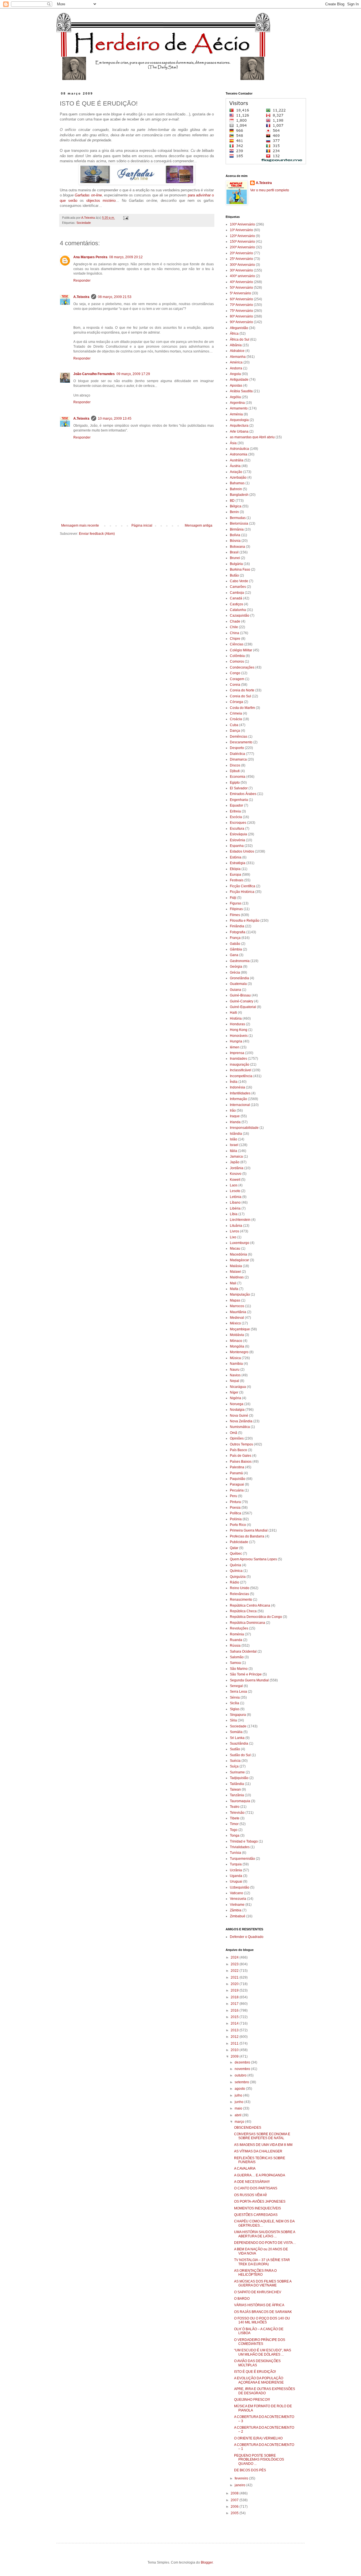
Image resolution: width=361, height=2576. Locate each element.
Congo (235, 673)
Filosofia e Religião (245, 921)
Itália (234, 1151)
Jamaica (236, 1156)
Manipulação (240, 1294)
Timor (234, 1824)
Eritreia (235, 811)
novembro (243, 2069)
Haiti (233, 1013)
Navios (235, 1375)
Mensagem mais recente (80, 525)
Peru (234, 1496)
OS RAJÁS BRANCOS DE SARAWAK (263, 2312)
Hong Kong (239, 1030)
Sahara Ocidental (243, 1651)
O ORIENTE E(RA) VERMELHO (258, 2438)
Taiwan (235, 1789)
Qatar (234, 1548)
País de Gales (241, 1456)
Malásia (236, 1266)
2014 (235, 2023)
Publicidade (239, 1542)
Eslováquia (238, 834)
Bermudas (238, 518)
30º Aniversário (241, 270)
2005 (235, 2513)
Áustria (235, 466)
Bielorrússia (239, 523)
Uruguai (236, 1881)
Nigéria (235, 1398)
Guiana (235, 990)
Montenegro (239, 1352)
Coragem (237, 679)
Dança (235, 731)
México (235, 1323)
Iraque (235, 1116)
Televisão (237, 1813)
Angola (235, 374)
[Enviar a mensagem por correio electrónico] (126, 218)
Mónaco (236, 1341)
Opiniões (237, 1438)
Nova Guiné (239, 1416)
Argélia (235, 397)
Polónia (236, 1519)
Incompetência (241, 1076)
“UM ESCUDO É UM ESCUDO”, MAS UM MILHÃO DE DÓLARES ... (263, 2352)
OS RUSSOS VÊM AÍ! (250, 2195)
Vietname (237, 1905)
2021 (235, 1977)
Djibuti (235, 771)
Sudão (235, 1749)
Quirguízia (238, 1577)
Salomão (237, 1657)
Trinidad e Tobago (244, 1841)
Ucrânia (236, 1870)
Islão (234, 1139)
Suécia (235, 1761)
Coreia (235, 685)
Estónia (236, 857)
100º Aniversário (242, 224)
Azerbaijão (238, 477)
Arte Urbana (239, 431)
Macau (235, 1248)
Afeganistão (239, 328)
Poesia (235, 1508)
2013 (235, 2030)
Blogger (207, 2562)
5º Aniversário (240, 293)
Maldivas (237, 1277)
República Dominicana (247, 1623)
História (236, 1018)
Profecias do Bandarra (247, 1536)
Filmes (235, 915)
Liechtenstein (240, 1220)
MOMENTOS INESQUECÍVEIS (257, 2208)
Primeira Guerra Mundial (249, 1530)
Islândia (236, 1134)
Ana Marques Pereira (90, 257)
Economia (238, 777)
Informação (238, 1099)
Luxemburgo (240, 1243)
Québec (236, 1554)
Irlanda (235, 1122)
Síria (233, 1720)
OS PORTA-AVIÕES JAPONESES (260, 2202)
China (235, 633)
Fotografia (238, 932)
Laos (234, 1185)
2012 (235, 2037)
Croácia (236, 719)
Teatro (235, 1807)
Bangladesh (239, 495)
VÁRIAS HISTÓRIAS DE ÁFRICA (259, 2305)
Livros (235, 1231)
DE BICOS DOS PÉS (250, 2470)
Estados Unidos (242, 851)
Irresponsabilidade (244, 1128)
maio (239, 2108)
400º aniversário (242, 276)
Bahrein (236, 489)
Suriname (237, 1772)
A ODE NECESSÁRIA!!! (252, 2182)
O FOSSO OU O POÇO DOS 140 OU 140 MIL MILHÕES (262, 2320)
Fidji (233, 898)
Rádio (235, 1582)
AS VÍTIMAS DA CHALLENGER (258, 2151)
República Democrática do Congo (256, 1617)
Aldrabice (237, 351)
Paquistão (238, 1479)
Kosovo (236, 1174)
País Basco (238, 1450)
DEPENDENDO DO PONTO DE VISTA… (265, 2243)
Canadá (236, 598)
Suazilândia (239, 1743)
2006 (235, 2507)
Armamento (239, 408)
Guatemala (238, 984)
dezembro (243, 2062)
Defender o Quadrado (247, 1937)
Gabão (235, 944)
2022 (235, 1971)
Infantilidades (240, 1093)
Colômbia (237, 656)
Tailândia (237, 1784)
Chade (235, 621)
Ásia (233, 443)
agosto (240, 2089)
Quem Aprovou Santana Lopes (253, 1559)
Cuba (234, 725)
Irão (233, 1110)
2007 (235, 2500)
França (235, 938)
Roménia (237, 1634)
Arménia (236, 414)
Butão (234, 575)
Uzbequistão (240, 1887)
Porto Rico (238, 1525)
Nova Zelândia (241, 1421)
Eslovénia (237, 840)
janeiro (240, 2485)
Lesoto (235, 1191)
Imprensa (237, 1053)
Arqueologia (239, 420)
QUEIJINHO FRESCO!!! (252, 2400)
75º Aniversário (241, 311)
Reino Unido (240, 1588)
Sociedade (84, 223)
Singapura (238, 1715)
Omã (234, 1433)
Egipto (235, 783)
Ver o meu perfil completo (270, 190)
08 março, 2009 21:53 (115, 297)
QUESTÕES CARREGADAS (256, 2215)
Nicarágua (238, 1387)
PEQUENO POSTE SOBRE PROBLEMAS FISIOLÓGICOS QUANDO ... (259, 2460)
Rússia (235, 1646)
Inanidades (238, 1059)
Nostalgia (237, 1410)
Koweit (235, 1180)
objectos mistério (101, 201)
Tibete (235, 1818)
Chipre (235, 639)
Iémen (235, 1047)
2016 (235, 2010)
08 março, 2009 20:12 (126, 257)
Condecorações (242, 667)
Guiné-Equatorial (243, 1007)
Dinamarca (238, 759)
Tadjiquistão (239, 1778)
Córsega (236, 702)
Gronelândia (239, 978)
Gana (234, 955)
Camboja (237, 593)
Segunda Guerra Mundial (249, 1680)
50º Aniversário (241, 288)
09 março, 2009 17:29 (133, 374)
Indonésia (237, 1087)
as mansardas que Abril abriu (252, 437)
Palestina (237, 1467)
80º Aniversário (241, 316)
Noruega (237, 1404)
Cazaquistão (240, 615)
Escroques (238, 823)
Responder (82, 281)
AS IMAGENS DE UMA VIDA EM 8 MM (263, 2145)
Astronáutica (239, 449)
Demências (239, 737)
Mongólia (237, 1346)
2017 (235, 2004)
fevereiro (242, 2478)
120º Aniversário (242, 236)
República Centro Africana (250, 1605)
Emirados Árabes (243, 794)
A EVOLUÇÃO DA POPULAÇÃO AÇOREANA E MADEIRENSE (259, 2380)
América (236, 362)
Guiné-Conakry (242, 1001)
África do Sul (240, 339)
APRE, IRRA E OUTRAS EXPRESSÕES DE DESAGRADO (265, 2391)
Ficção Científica (243, 886)
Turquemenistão (242, 1859)
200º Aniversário (242, 247)
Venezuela (238, 1899)
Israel (234, 1145)
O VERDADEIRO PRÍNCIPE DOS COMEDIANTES (260, 2342)
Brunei (235, 558)
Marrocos (237, 1306)
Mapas (235, 1300)
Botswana (237, 547)
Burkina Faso (240, 569)
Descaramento (241, 742)
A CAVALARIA (245, 2168)
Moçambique (240, 1329)
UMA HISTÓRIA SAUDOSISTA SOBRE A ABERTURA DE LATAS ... (265, 2234)
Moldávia (237, 1335)
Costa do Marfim (242, 708)
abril (238, 2115)
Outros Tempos (241, 1444)
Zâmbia (236, 1910)
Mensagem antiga (199, 525)
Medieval (237, 1318)
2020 (235, 1984)
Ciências (237, 644)
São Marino (239, 1669)
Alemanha (238, 357)
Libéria (235, 1208)
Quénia (235, 1565)
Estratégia (238, 863)
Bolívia (235, 535)
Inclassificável (241, 1070)
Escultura (237, 829)
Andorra (236, 368)
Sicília (235, 1703)
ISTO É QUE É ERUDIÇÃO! (255, 2372)
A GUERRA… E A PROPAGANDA (260, 2175)
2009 (235, 2056)
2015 (235, 2017)
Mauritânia (238, 1312)
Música (235, 1358)
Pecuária (237, 1490)
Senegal (236, 1686)
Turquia (236, 1864)
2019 (235, 1990)
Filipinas (236, 909)
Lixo (233, 1237)
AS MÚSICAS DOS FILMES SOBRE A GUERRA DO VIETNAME (263, 2283)
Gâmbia (236, 949)
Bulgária (236, 564)
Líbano (235, 1202)
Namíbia (236, 1364)
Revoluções (239, 1628)
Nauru (235, 1370)
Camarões (238, 587)
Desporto (237, 748)
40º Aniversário (241, 282)
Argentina (237, 403)
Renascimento (241, 1600)
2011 (235, 2043)
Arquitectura (239, 426)
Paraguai (237, 1484)
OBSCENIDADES (248, 2128)
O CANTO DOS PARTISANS (256, 2188)
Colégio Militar (241, 650)
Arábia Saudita (241, 391)
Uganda (236, 1876)
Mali (233, 1283)
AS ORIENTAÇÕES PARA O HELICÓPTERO (255, 2273)
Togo (234, 1830)
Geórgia (236, 967)
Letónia (236, 1197)
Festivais (237, 880)
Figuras (236, 903)
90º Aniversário (241, 322)
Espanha (237, 846)
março (240, 2122)
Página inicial (142, 525)
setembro (242, 2082)
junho (239, 2102)
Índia (234, 1082)
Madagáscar (239, 1260)
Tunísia (235, 1853)
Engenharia (239, 800)
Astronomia (239, 454)
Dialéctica (237, 754)
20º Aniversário (241, 253)
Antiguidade (239, 380)
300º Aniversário (242, 265)
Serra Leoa (238, 1692)
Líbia (234, 1214)
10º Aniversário (241, 230)
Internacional (240, 1105)
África (234, 334)
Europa (235, 875)
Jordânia (237, 1168)
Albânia (236, 345)
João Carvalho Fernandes (94, 374)
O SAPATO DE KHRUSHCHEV (258, 2292)
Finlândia (237, 926)
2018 (235, 1997)
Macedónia (238, 1254)
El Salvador (239, 788)
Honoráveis (239, 1036)
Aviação (236, 472)
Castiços (236, 604)
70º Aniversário (241, 305)
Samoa (235, 1663)
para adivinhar (199, 195)
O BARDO (242, 2299)
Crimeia (236, 713)
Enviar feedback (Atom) (97, 534)
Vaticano (236, 1893)
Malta (234, 1289)
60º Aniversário (241, 299)
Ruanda (236, 1640)
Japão (235, 1162)
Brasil (234, 552)
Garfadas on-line (88, 195)
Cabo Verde (239, 581)
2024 (235, 1957)
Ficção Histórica (242, 892)
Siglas (235, 1709)
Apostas (236, 385)
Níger (234, 1392)
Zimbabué (238, 1916)
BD (232, 501)
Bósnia (235, 541)
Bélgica (236, 506)
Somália (236, 1732)
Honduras (237, 1024)
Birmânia (237, 529)
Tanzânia (237, 1795)
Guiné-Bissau (240, 995)
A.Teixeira (81, 297)
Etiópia (235, 869)
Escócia (236, 817)
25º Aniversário (241, 259)
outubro (241, 2075)
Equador (236, 805)
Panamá (236, 1473)
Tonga (235, 1835)
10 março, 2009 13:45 (115, 419)
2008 (235, 2493)
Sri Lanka (237, 1738)
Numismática (240, 1427)
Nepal (235, 1381)
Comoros (237, 661)
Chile (234, 627)
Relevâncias (239, 1594)
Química (236, 1571)
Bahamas (237, 483)
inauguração (240, 1064)
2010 (235, 2050)
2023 (235, 1964)
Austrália (237, 460)
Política (235, 1513)
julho (239, 2095)
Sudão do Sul (240, 1755)
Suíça (234, 1766)
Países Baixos (241, 1462)
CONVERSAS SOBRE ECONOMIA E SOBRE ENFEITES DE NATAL (262, 2136)
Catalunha (238, 610)
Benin (234, 512)
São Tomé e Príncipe (246, 1674)
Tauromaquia (240, 1801)
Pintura (235, 1502)
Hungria (236, 1041)
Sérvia (235, 1697)
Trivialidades (240, 1847)
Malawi (235, 1272)
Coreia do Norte (242, 690)
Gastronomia (240, 961)
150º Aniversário (242, 242)
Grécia (235, 972)
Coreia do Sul (240, 696)
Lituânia (236, 1226)
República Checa (243, 1611)
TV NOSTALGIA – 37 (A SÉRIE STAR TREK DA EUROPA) (262, 2262)
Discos (235, 765)
